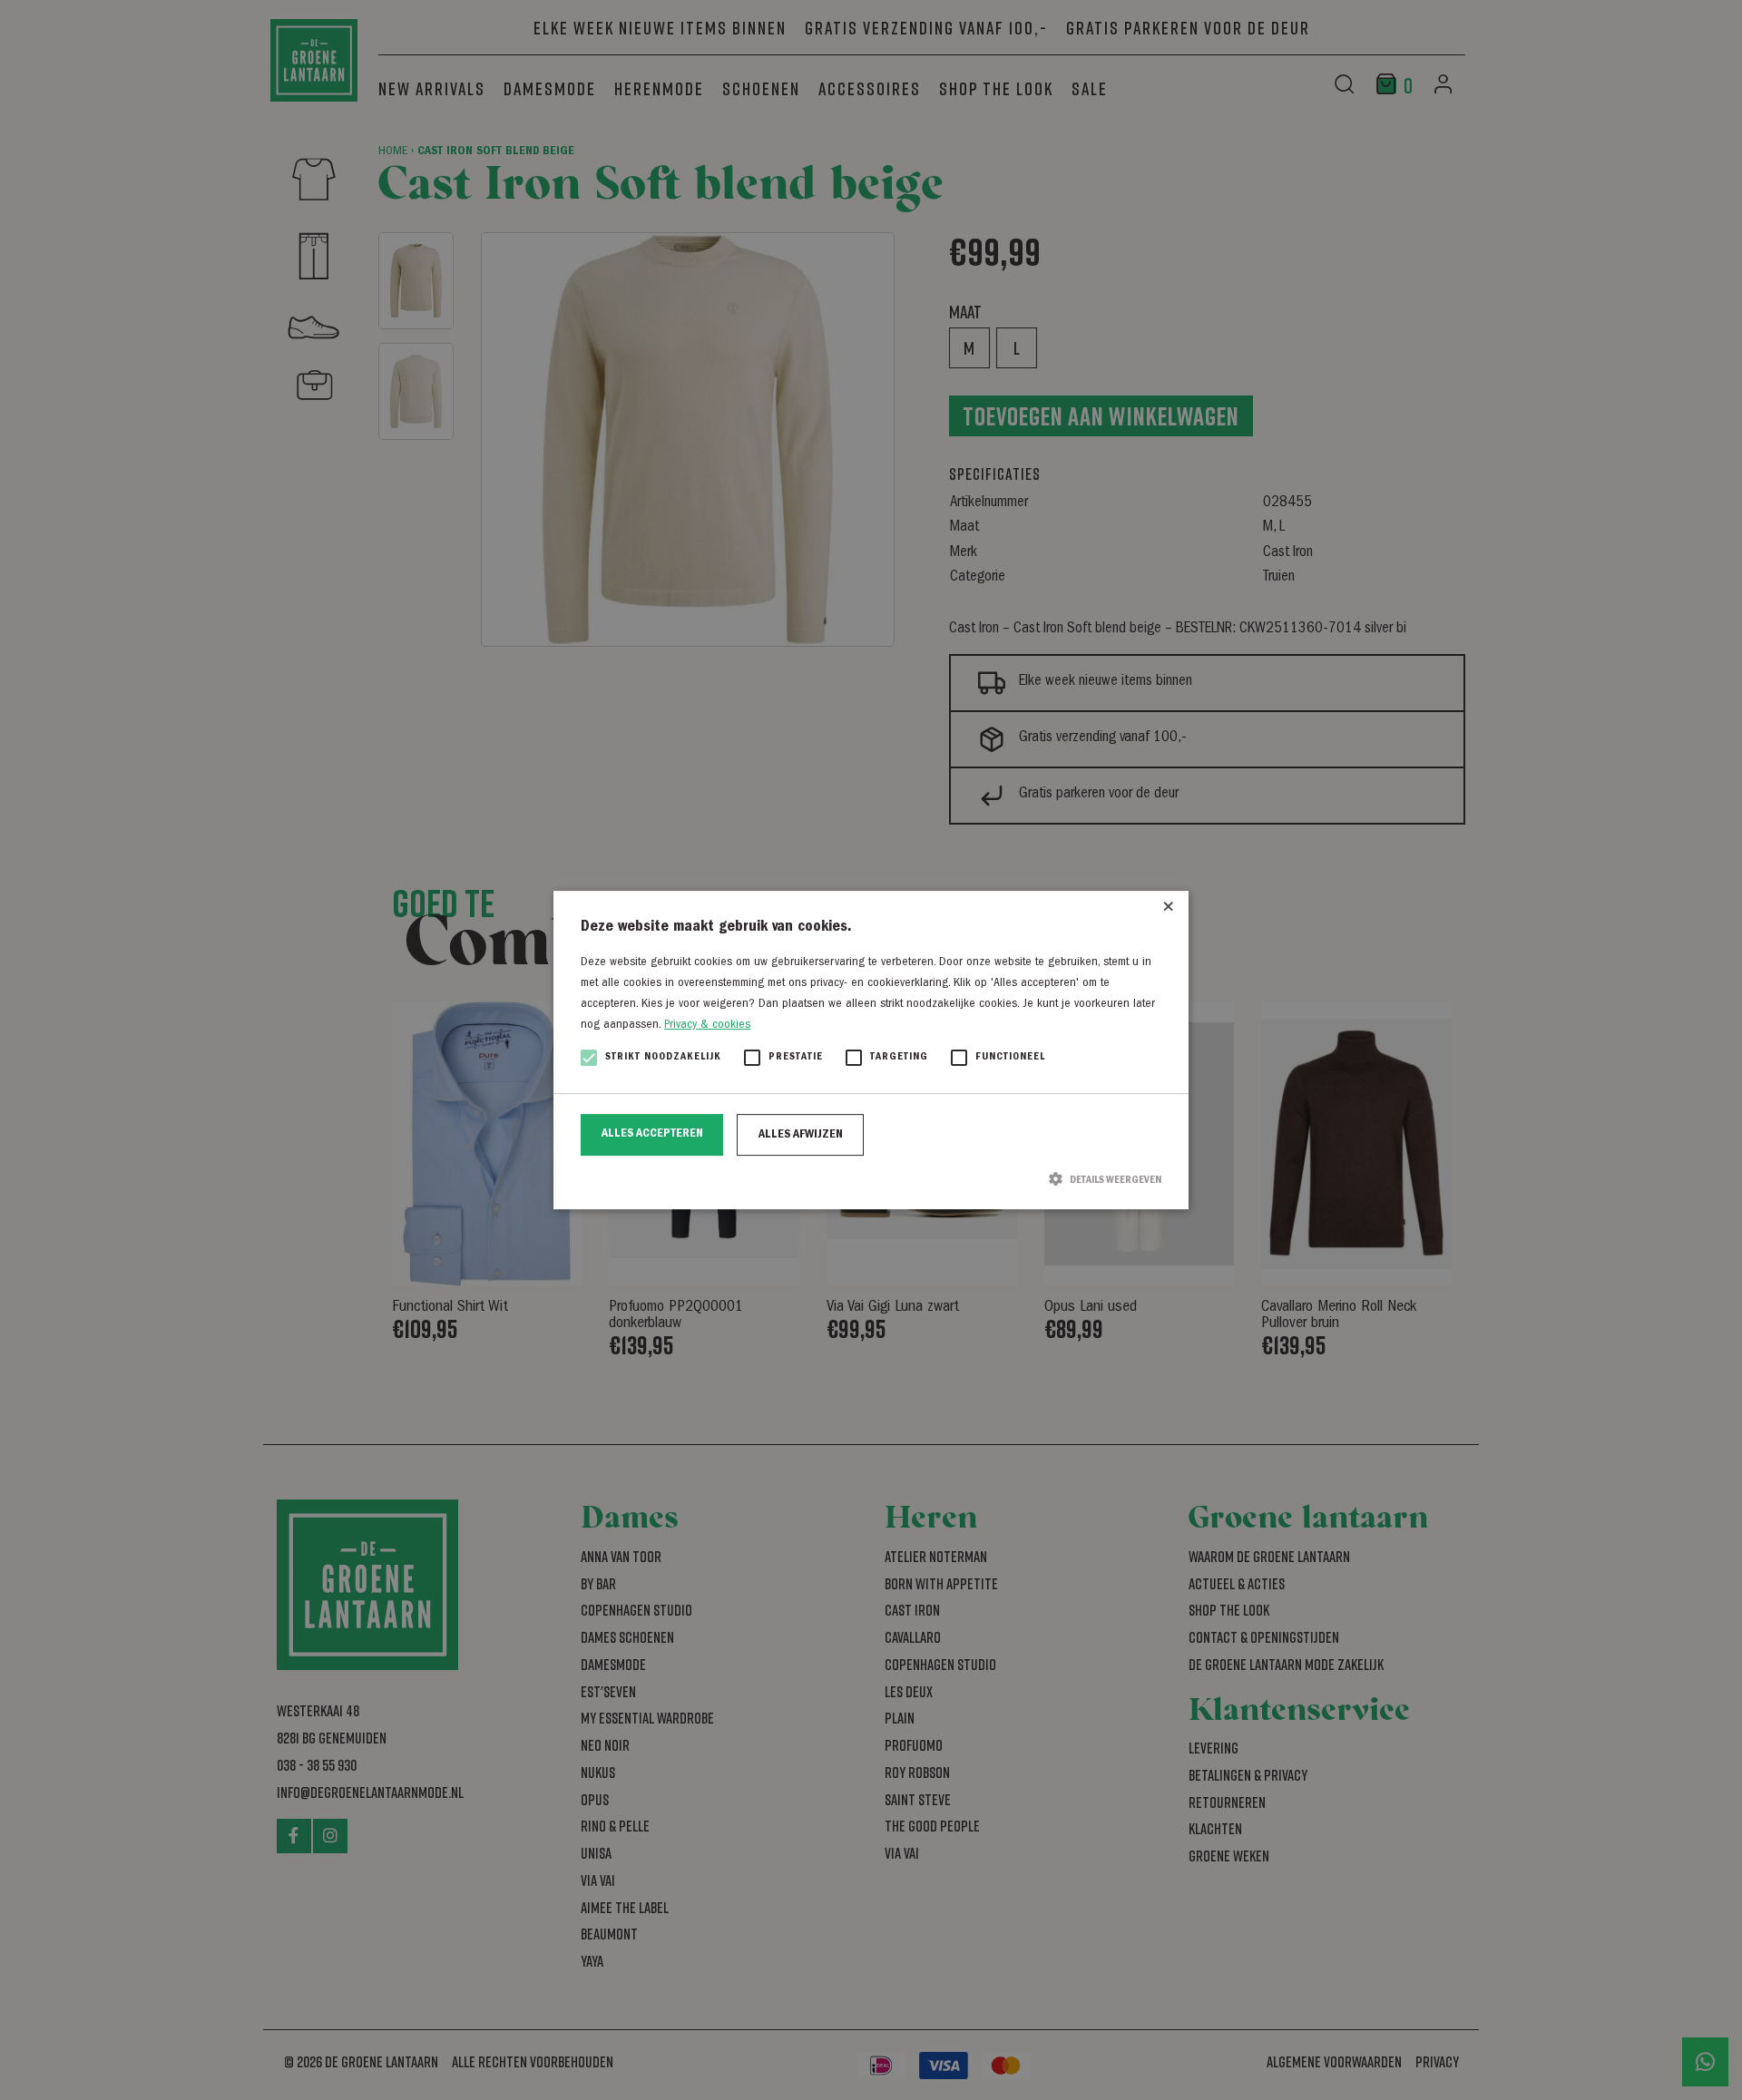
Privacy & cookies (707, 1025)
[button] (871, 1179)
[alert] (871, 1050)
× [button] (1168, 911)
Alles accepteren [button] (652, 1134)
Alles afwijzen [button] (801, 1135)
